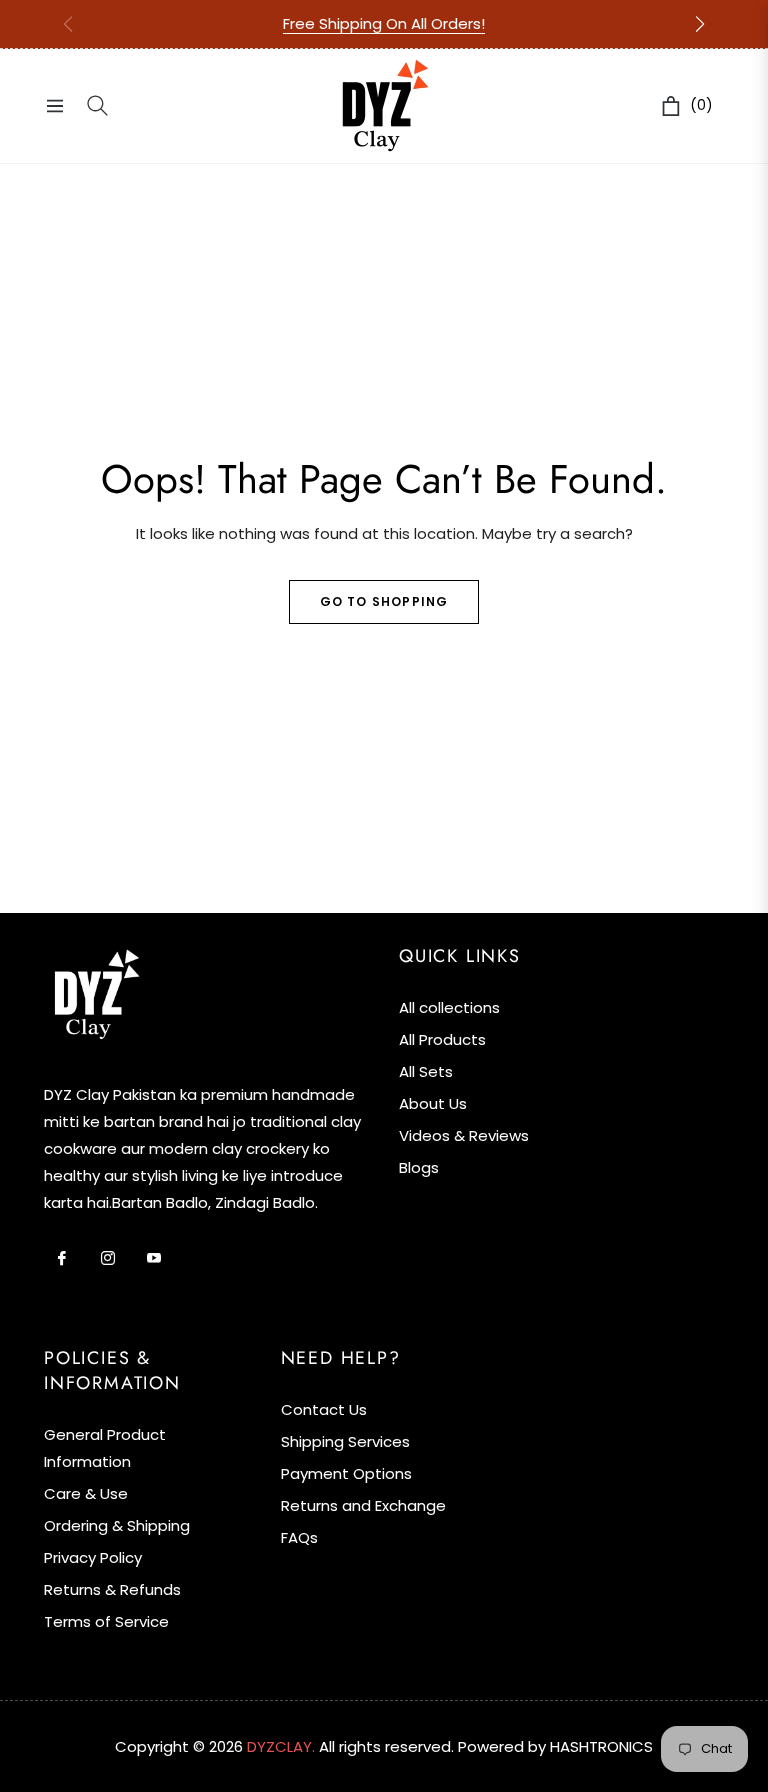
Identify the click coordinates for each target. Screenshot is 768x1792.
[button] (700, 24)
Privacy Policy (93, 1557)
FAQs (299, 1537)
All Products (442, 1039)
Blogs (419, 1167)
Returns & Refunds (112, 1589)
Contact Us (324, 1409)
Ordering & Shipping (117, 1525)
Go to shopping (384, 601)
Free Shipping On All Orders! (384, 23)
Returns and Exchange (363, 1505)
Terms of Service (106, 1621)
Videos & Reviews (464, 1135)
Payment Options (346, 1473)
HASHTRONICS (601, 1746)
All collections (449, 1007)
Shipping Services (345, 1441)
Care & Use (86, 1493)
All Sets (426, 1071)
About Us (433, 1103)
